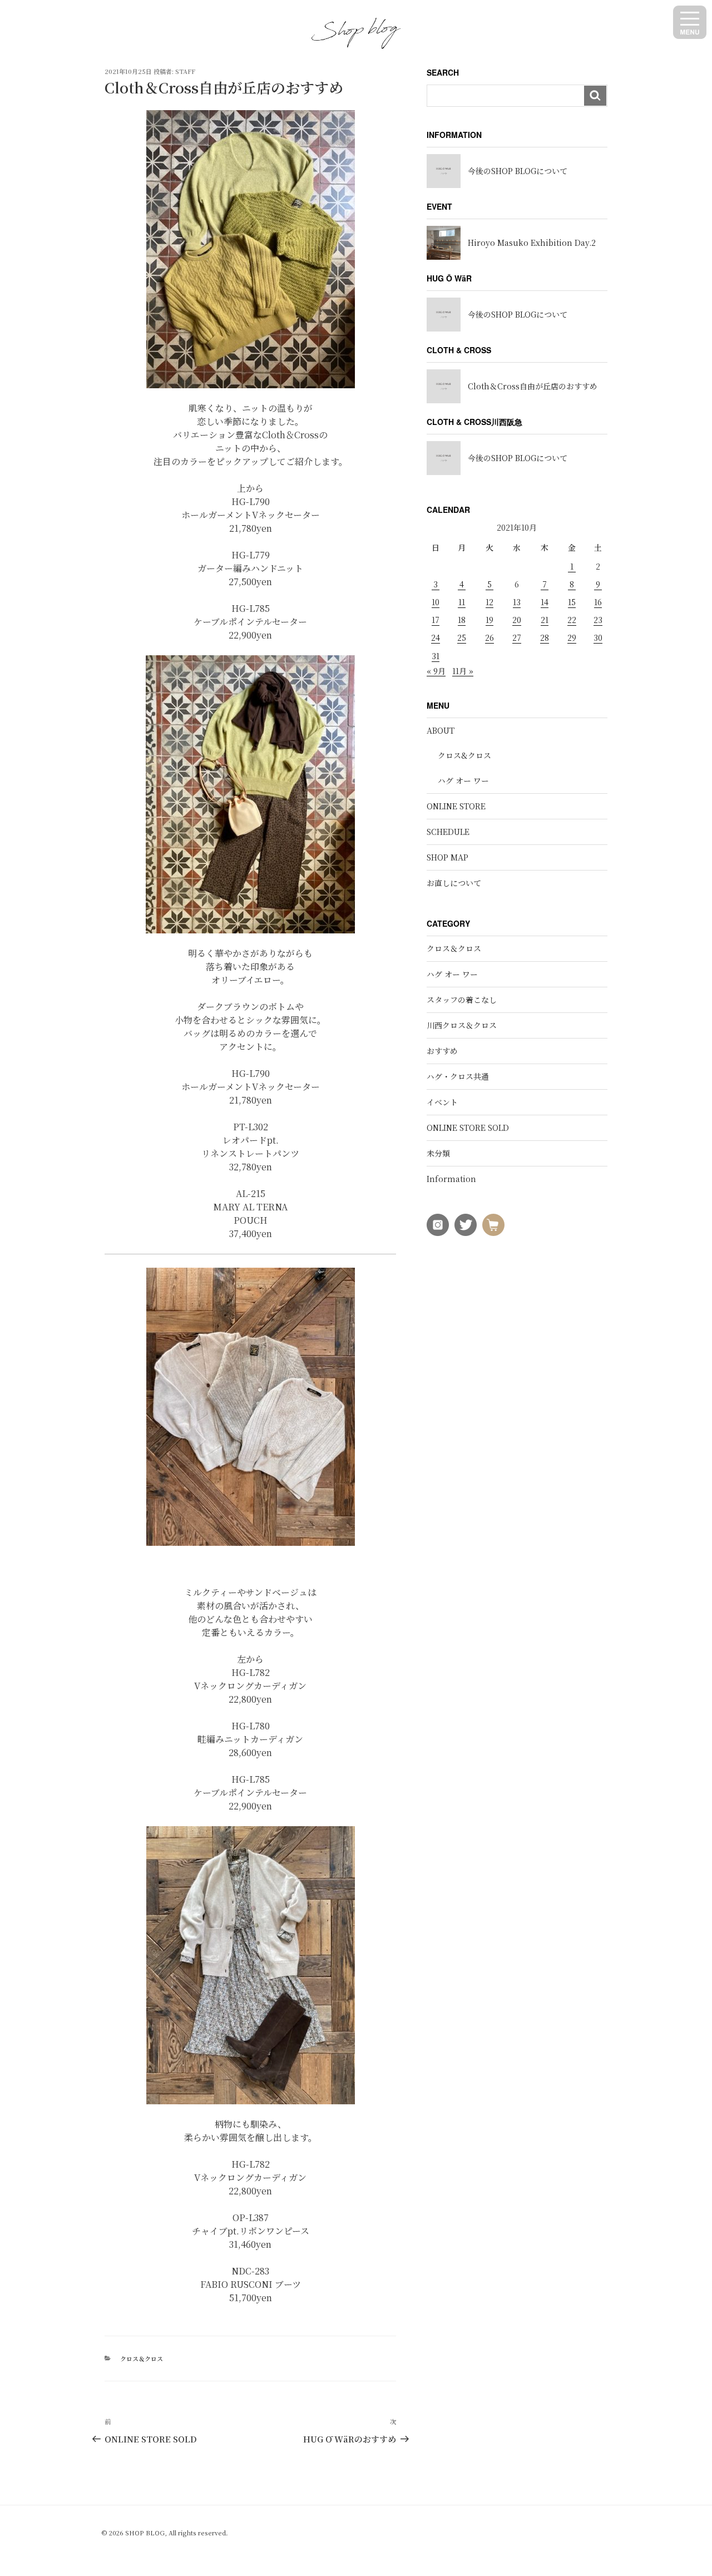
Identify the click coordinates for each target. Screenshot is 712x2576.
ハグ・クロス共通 (458, 1076)
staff (185, 71)
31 (436, 656)
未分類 (438, 1153)
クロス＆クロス (142, 2359)
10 (436, 602)
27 (517, 637)
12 (489, 602)
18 (462, 620)
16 (598, 602)
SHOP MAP (448, 857)
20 (517, 620)
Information (451, 1179)
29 (572, 637)
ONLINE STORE (456, 806)
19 (489, 620)
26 (489, 637)
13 (517, 602)
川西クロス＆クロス (462, 1025)
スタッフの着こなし (462, 1000)
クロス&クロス (464, 755)
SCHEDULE (448, 832)
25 (462, 637)
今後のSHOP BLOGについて (518, 171)
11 (462, 602)
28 (545, 637)
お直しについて (454, 883)
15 (572, 602)
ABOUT (441, 730)
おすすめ (442, 1051)
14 (545, 602)
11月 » (463, 671)
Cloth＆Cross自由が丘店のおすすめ (533, 386)
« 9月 (436, 671)
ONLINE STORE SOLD (468, 1128)
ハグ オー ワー (463, 780)
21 (545, 620)
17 (436, 620)
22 (572, 620)
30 (598, 637)
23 (598, 620)
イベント (442, 1102)
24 (436, 637)
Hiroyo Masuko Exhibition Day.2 (532, 243)
